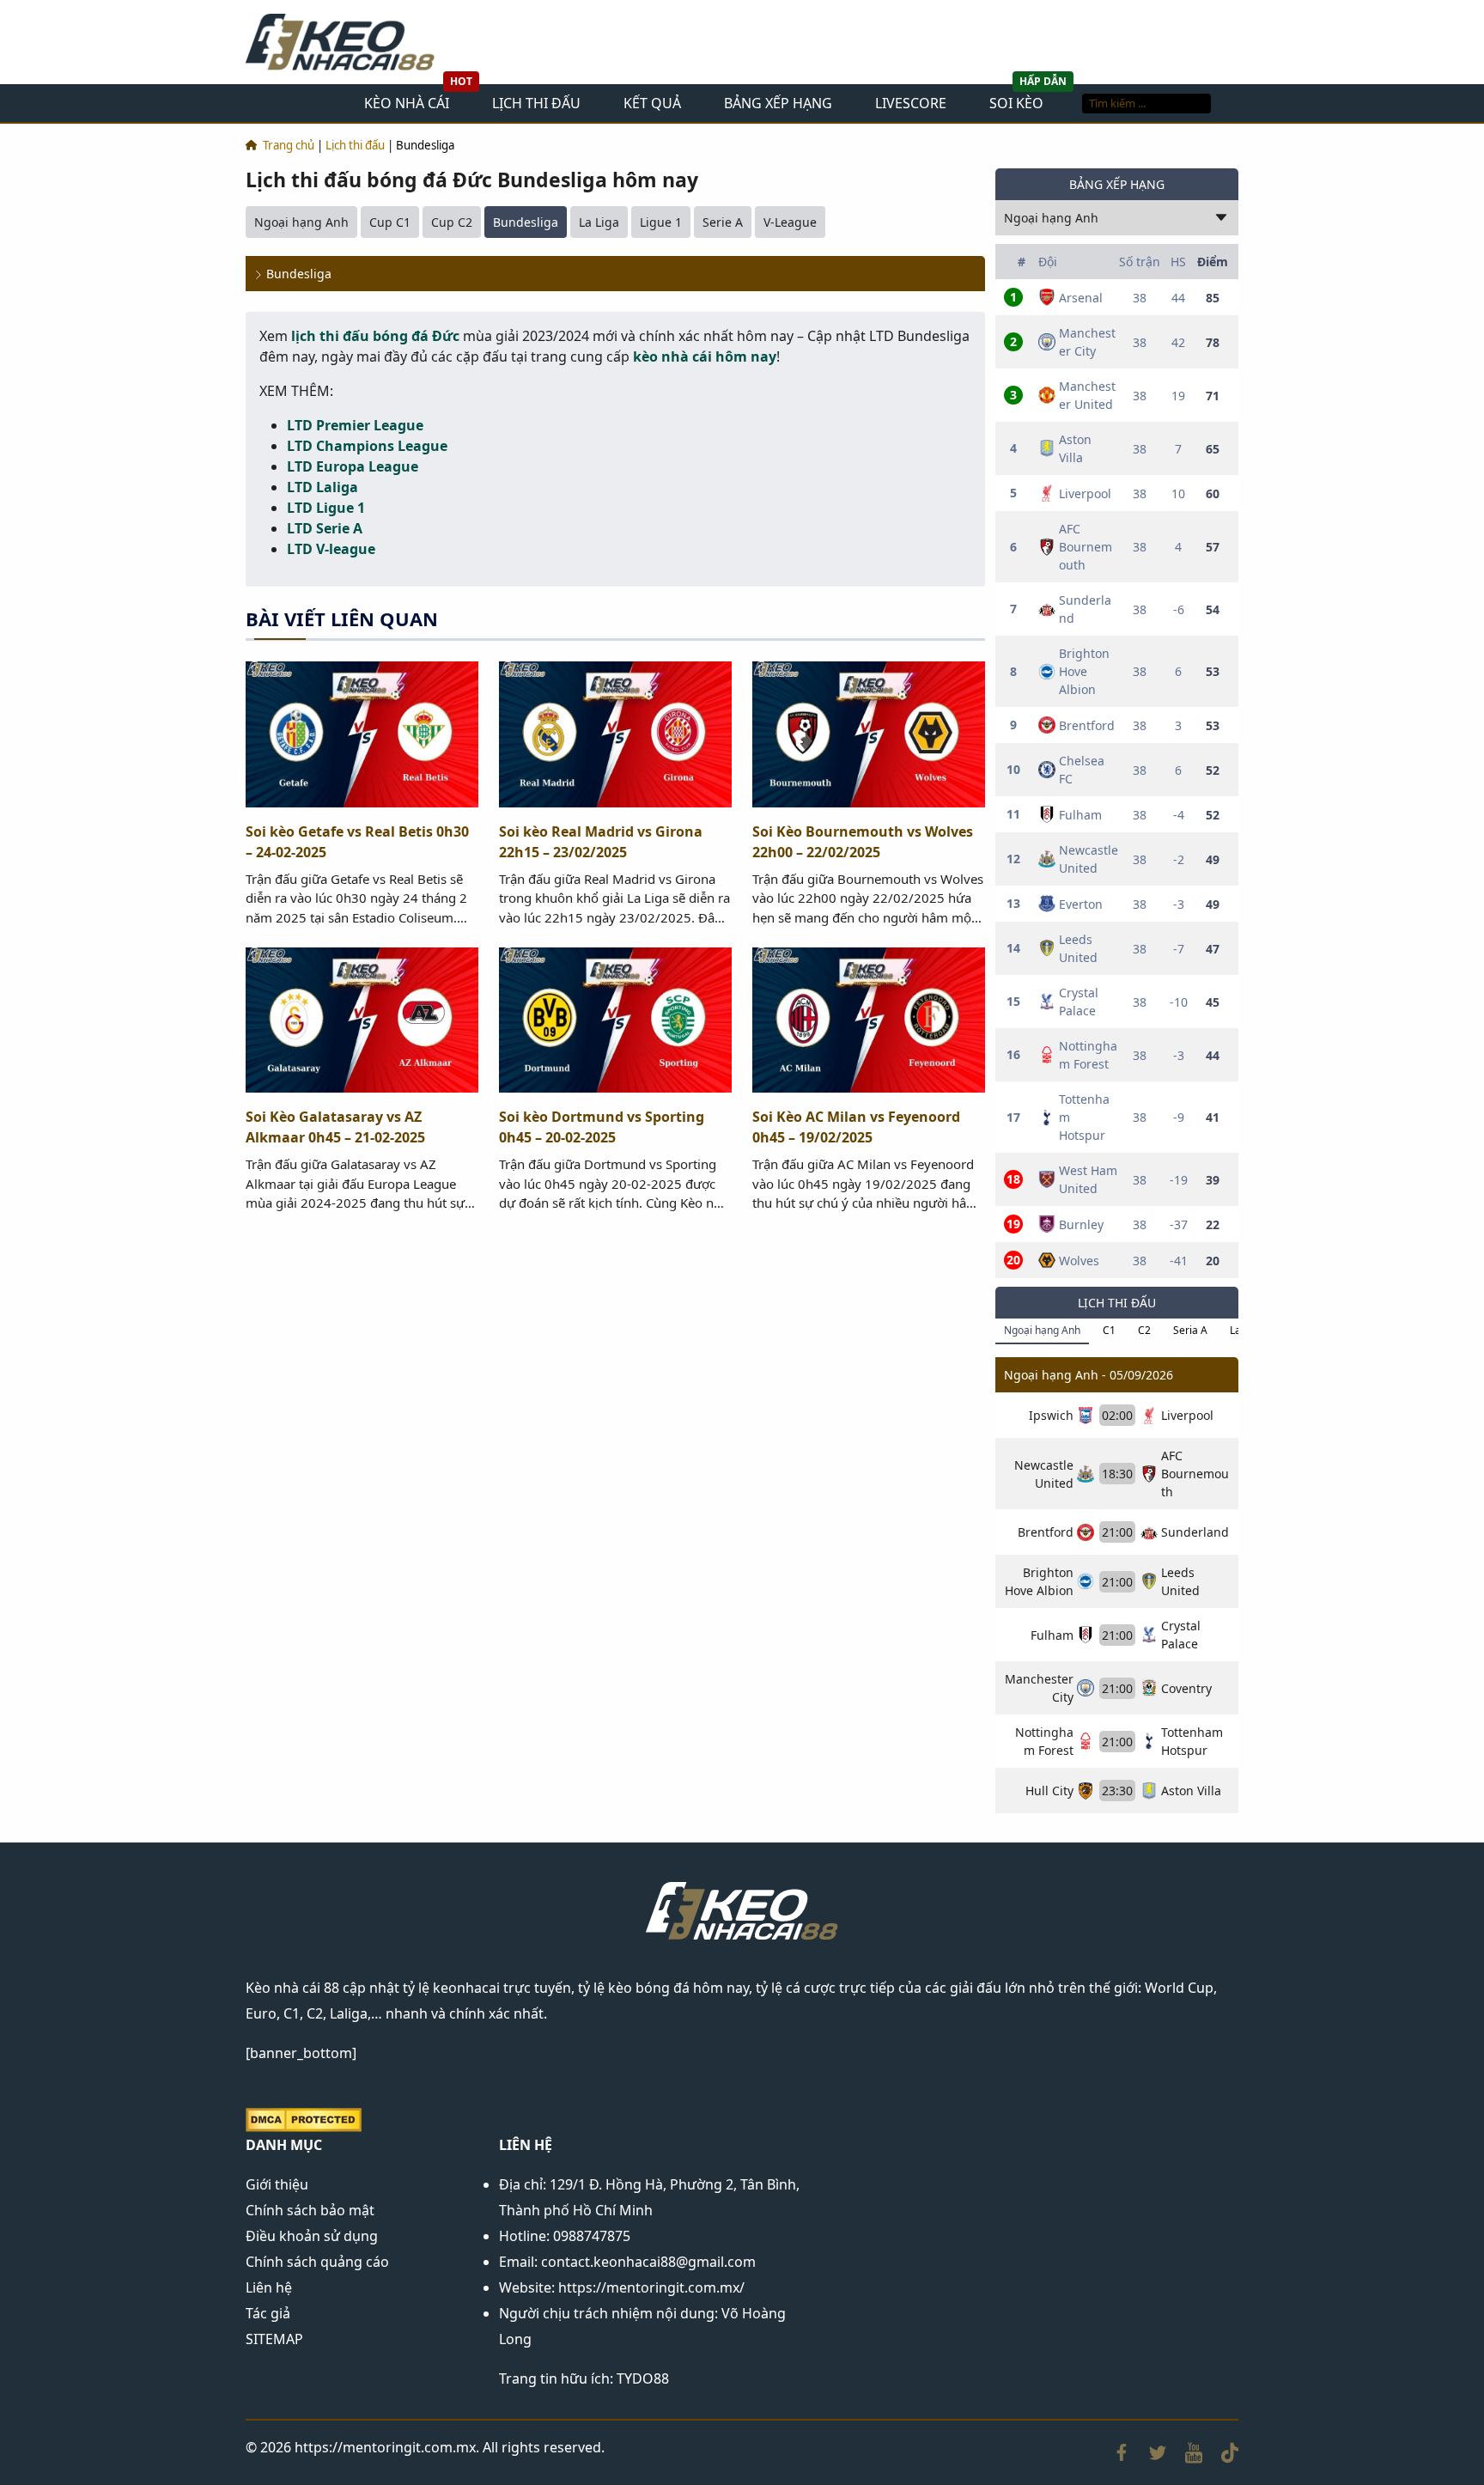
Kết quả (652, 103)
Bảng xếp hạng (778, 103)
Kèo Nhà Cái (407, 103)
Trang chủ (289, 145)
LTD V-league (331, 549)
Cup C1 (390, 222)
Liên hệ (269, 2287)
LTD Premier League (355, 425)
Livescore (911, 103)
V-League (790, 222)
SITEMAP (274, 2339)
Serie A (723, 222)
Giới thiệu (277, 2184)
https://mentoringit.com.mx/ (651, 2287)
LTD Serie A (325, 528)
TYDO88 (643, 2378)
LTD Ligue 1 (326, 508)
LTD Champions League (367, 446)
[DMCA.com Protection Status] (304, 2118)
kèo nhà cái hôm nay (705, 356)
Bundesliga (526, 222)
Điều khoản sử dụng (312, 2236)
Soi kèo (1016, 103)
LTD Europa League (353, 466)
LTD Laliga (322, 487)
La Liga (599, 222)
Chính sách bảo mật (310, 2210)
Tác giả (268, 2313)
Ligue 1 (661, 222)
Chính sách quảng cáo (317, 2262)
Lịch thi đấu (536, 103)
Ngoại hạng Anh (301, 222)
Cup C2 (452, 222)
